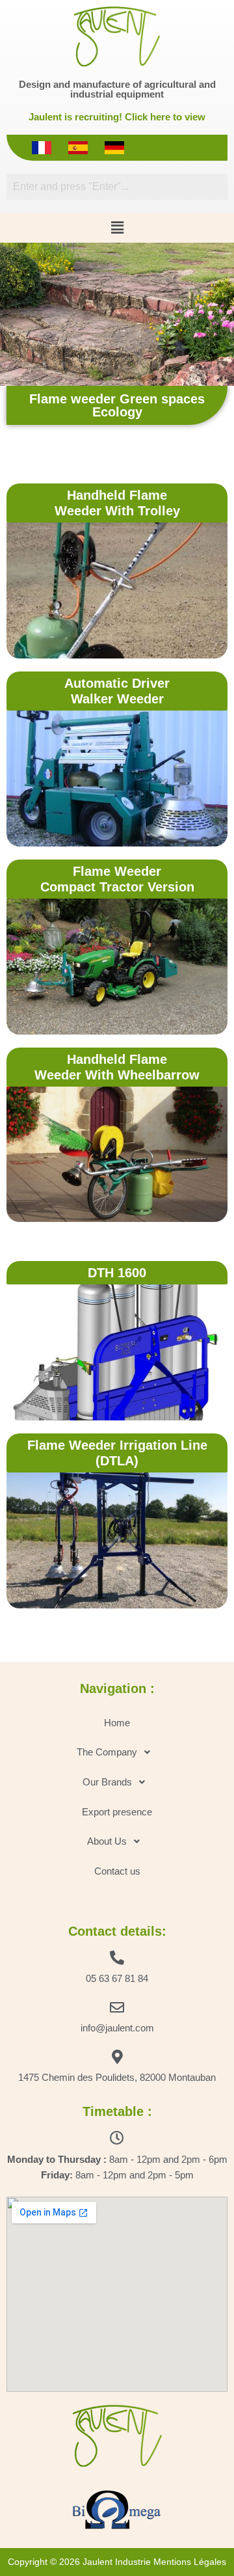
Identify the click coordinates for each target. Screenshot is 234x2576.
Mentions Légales (190, 2562)
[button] (117, 228)
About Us (107, 1841)
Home (117, 1723)
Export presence (117, 1812)
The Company (107, 1752)
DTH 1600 (117, 1273)
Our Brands (107, 1782)
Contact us (117, 1871)
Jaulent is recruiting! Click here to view (117, 117)
